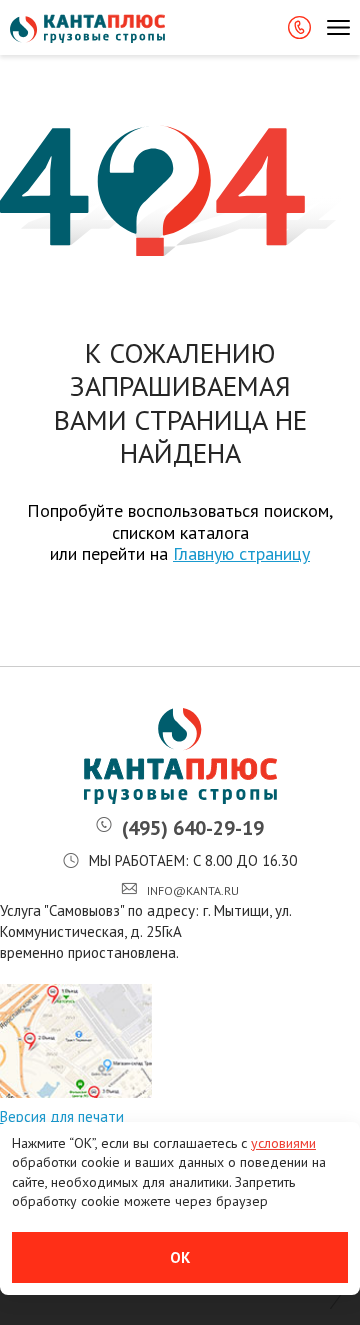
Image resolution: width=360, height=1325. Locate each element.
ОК (180, 1257)
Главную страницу (241, 553)
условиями (283, 1143)
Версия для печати (62, 1116)
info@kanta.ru (193, 890)
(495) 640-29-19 (193, 828)
